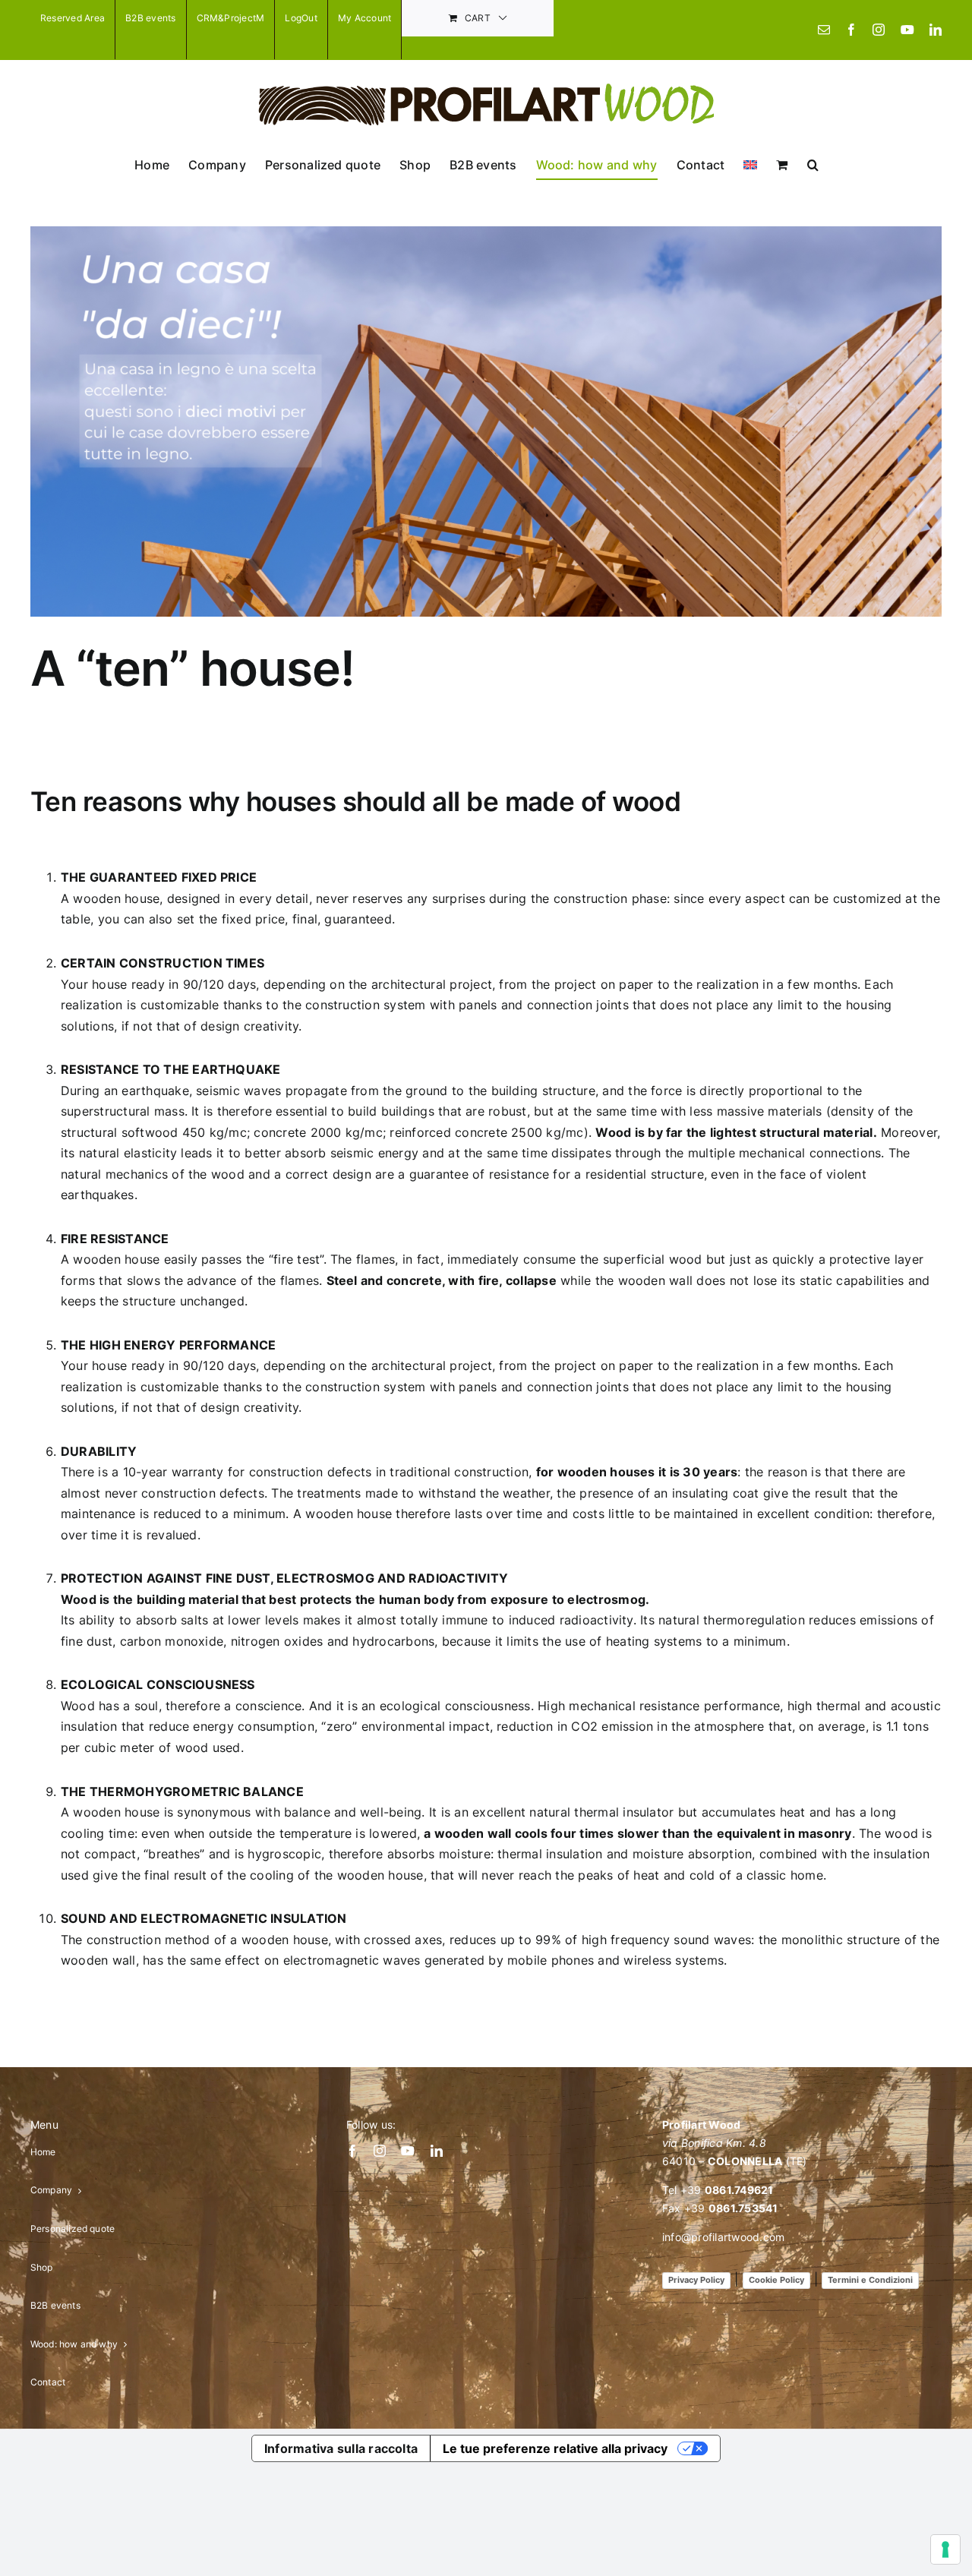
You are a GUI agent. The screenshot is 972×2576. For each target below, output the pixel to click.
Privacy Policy (696, 2280)
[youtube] (408, 2151)
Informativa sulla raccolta (341, 2448)
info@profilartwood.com (723, 2237)
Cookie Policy (776, 2280)
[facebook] (352, 2151)
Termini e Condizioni (870, 2280)
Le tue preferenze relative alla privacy (555, 2448)
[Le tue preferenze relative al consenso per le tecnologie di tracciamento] (945, 2549)
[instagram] (380, 2151)
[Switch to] (750, 165)
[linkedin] (437, 2151)
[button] (813, 165)
